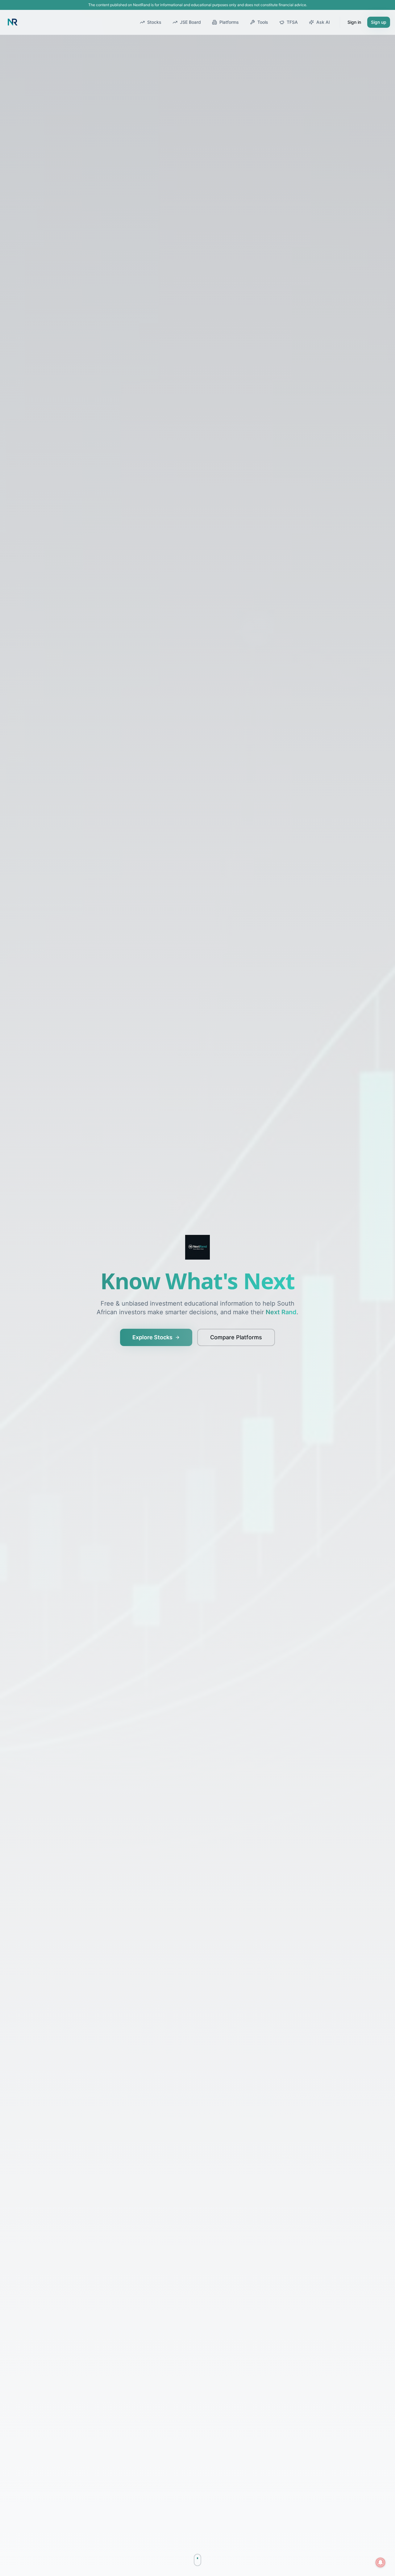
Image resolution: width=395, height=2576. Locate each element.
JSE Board (190, 22)
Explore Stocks (152, 1337)
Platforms (229, 22)
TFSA (292, 22)
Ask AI (323, 22)
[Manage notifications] (380, 2562)
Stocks (154, 22)
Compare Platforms (236, 1337)
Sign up (379, 22)
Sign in (354, 22)
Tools (263, 22)
